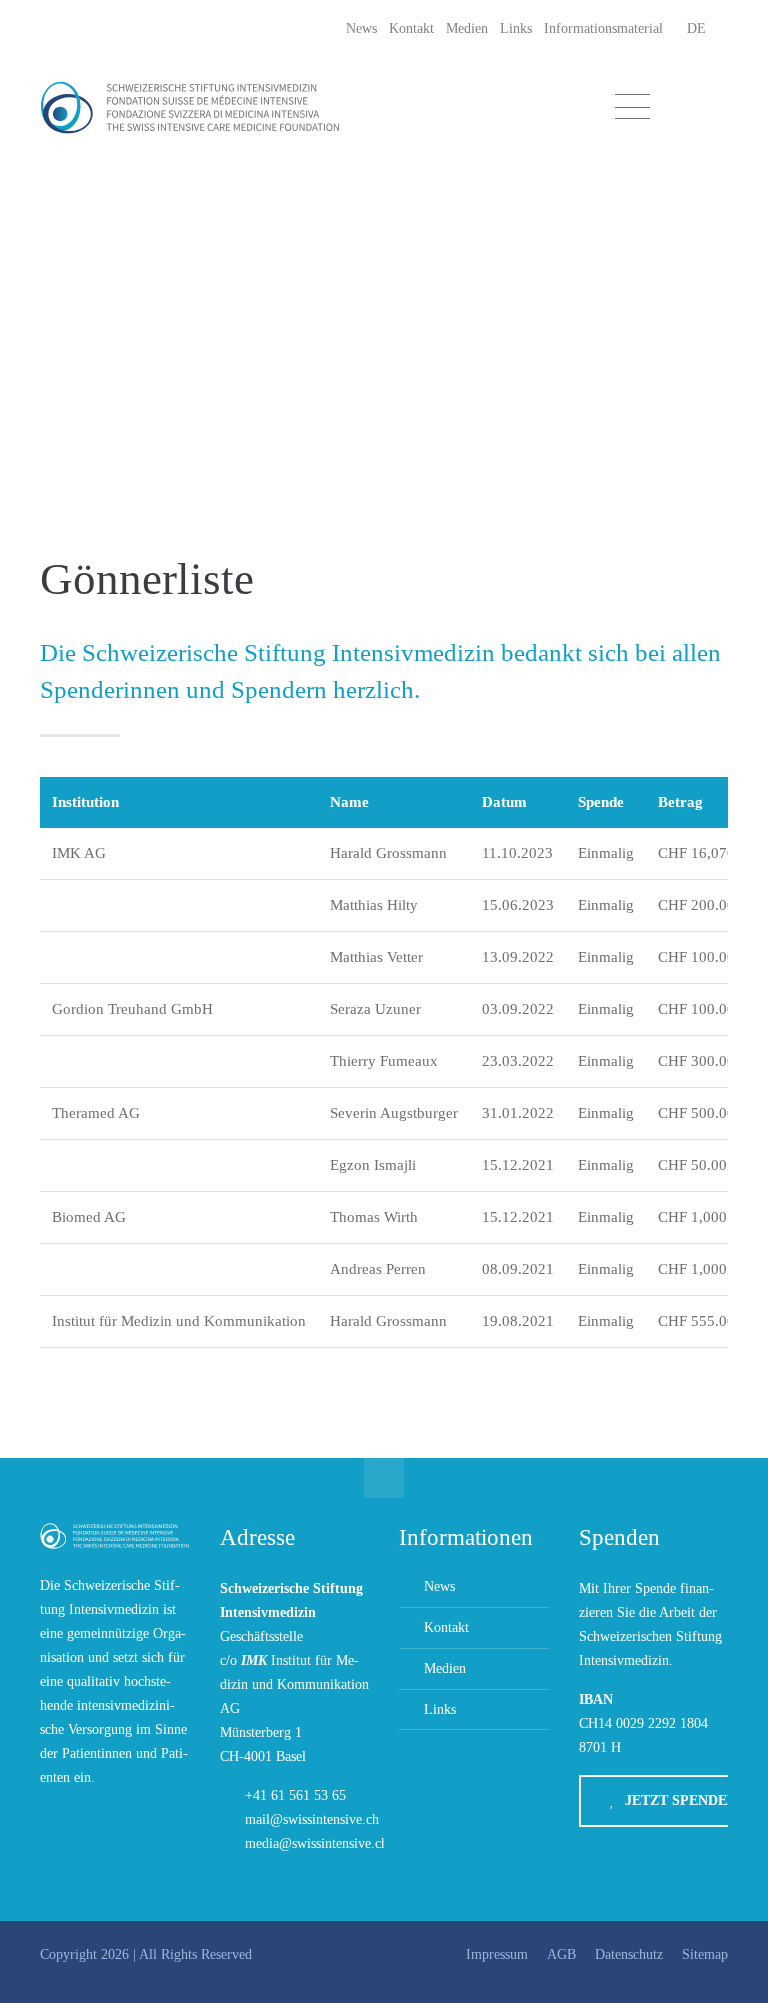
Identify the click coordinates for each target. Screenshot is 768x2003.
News (361, 28)
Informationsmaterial (603, 28)
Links (516, 28)
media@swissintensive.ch (316, 1843)
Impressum (497, 1954)
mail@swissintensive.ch (312, 1819)
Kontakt (411, 28)
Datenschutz (629, 1954)
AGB (561, 1954)
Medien (467, 28)
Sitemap (705, 1954)
